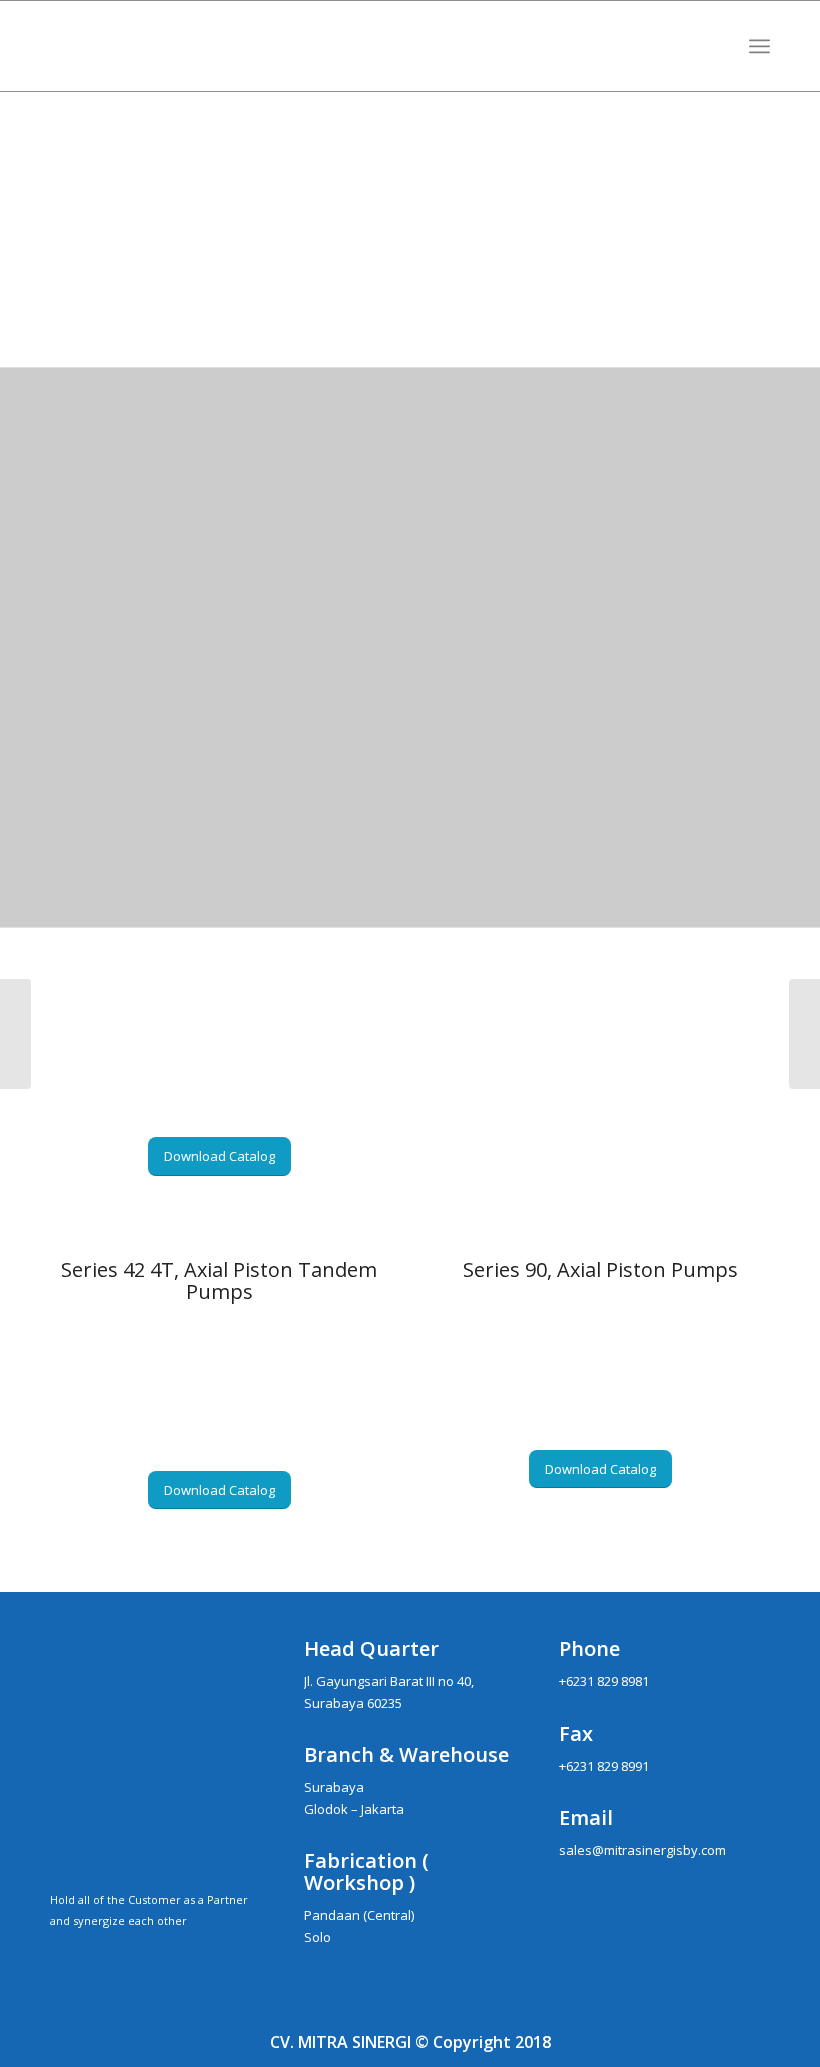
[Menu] (759, 46)
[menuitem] (715, 46)
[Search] (715, 46)
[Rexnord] (804, 1034)
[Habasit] (15, 1034)
